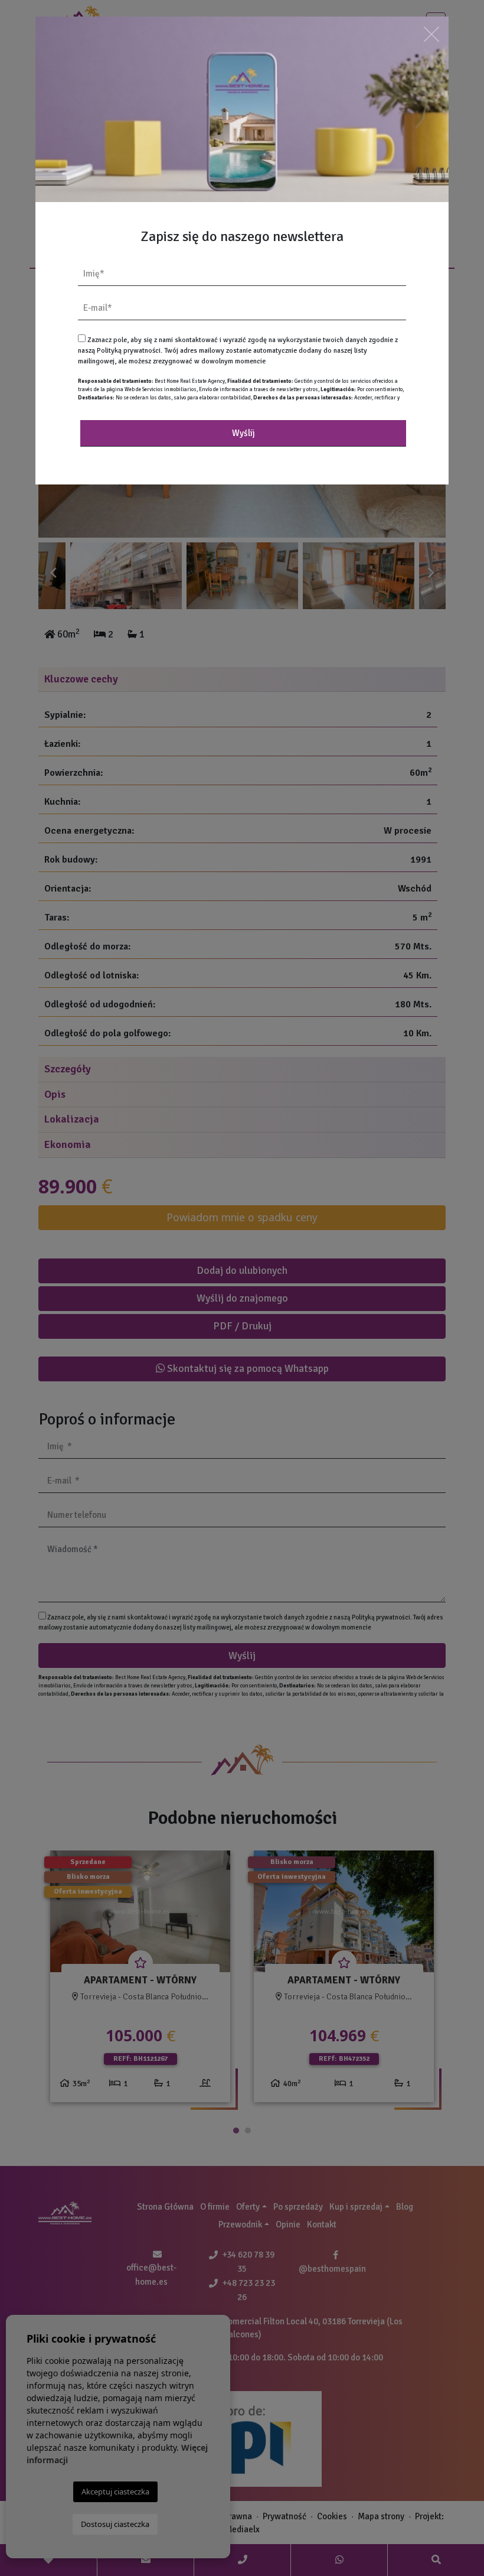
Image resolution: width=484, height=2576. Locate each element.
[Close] (431, 34)
